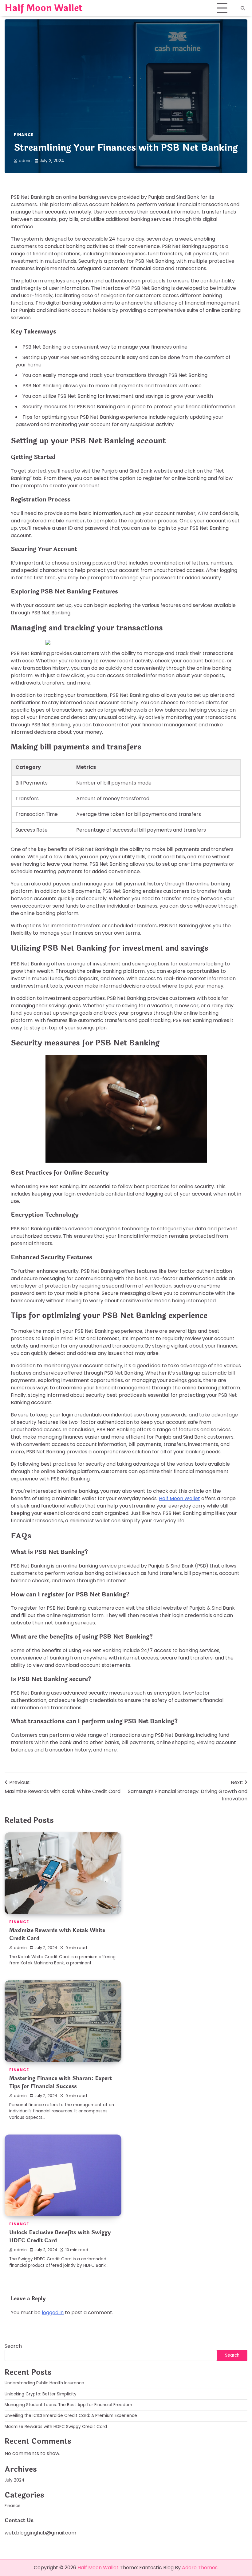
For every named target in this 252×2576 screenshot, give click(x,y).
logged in (53, 2312)
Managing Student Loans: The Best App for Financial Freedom (68, 2405)
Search (13, 2346)
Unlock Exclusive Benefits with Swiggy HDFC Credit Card (60, 2237)
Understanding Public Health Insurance (44, 2383)
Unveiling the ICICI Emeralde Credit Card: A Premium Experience (71, 2416)
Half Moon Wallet (44, 8)
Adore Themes (200, 2568)
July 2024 (15, 2480)
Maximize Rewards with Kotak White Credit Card (57, 1934)
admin (25, 161)
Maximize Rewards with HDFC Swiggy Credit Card (56, 2427)
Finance (24, 135)
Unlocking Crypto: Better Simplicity (41, 2394)
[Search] (243, 8)
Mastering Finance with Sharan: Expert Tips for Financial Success (61, 2082)
